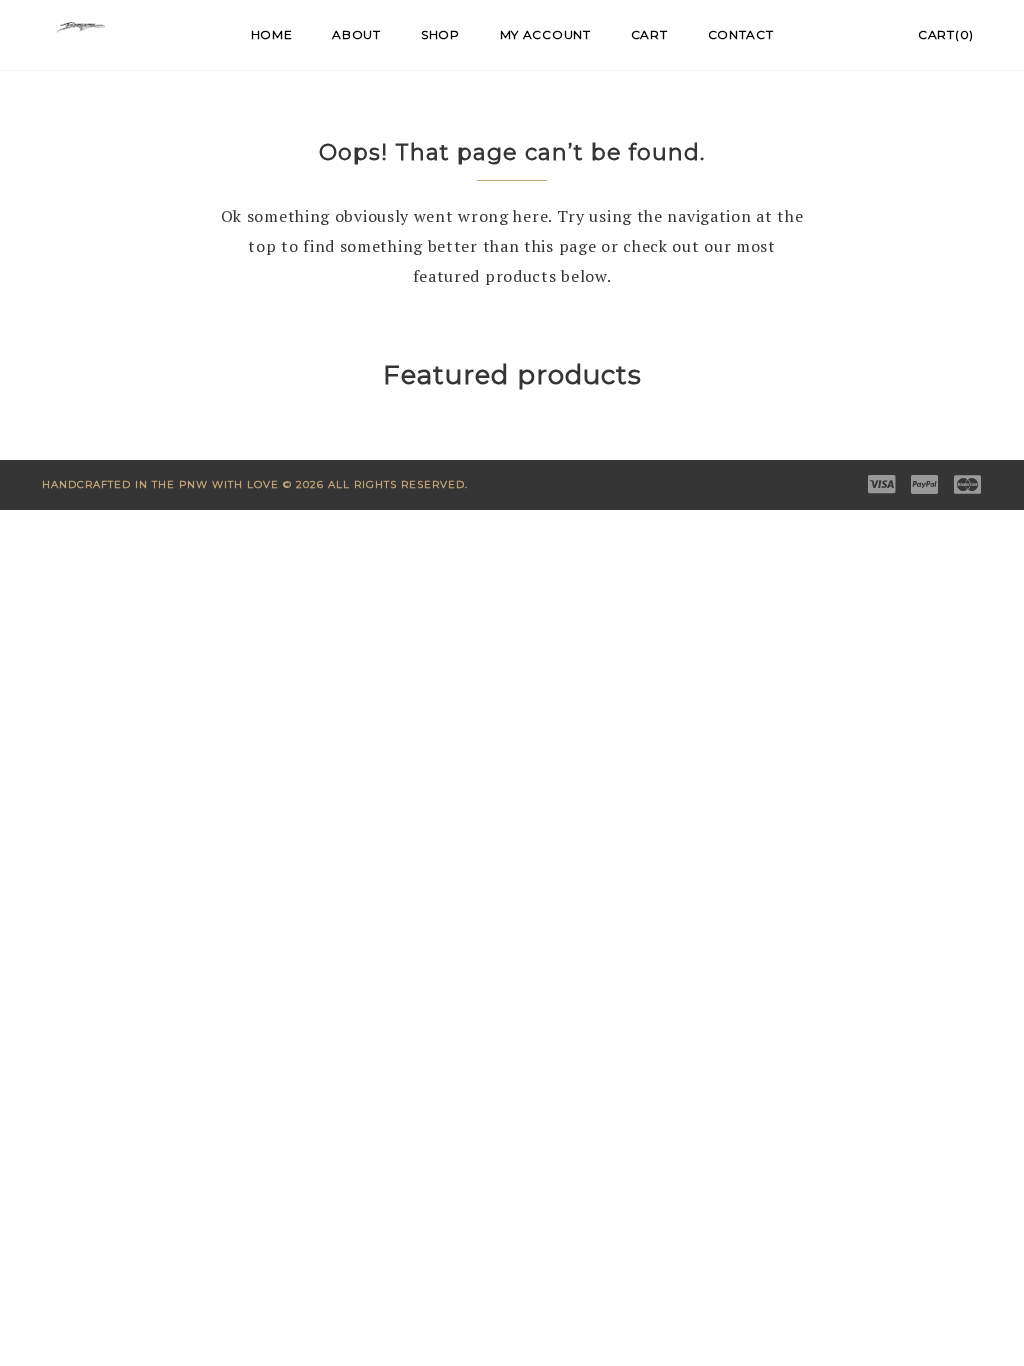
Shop (440, 34)
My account (545, 34)
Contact (741, 34)
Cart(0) (946, 34)
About (356, 34)
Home (272, 34)
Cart (649, 34)
